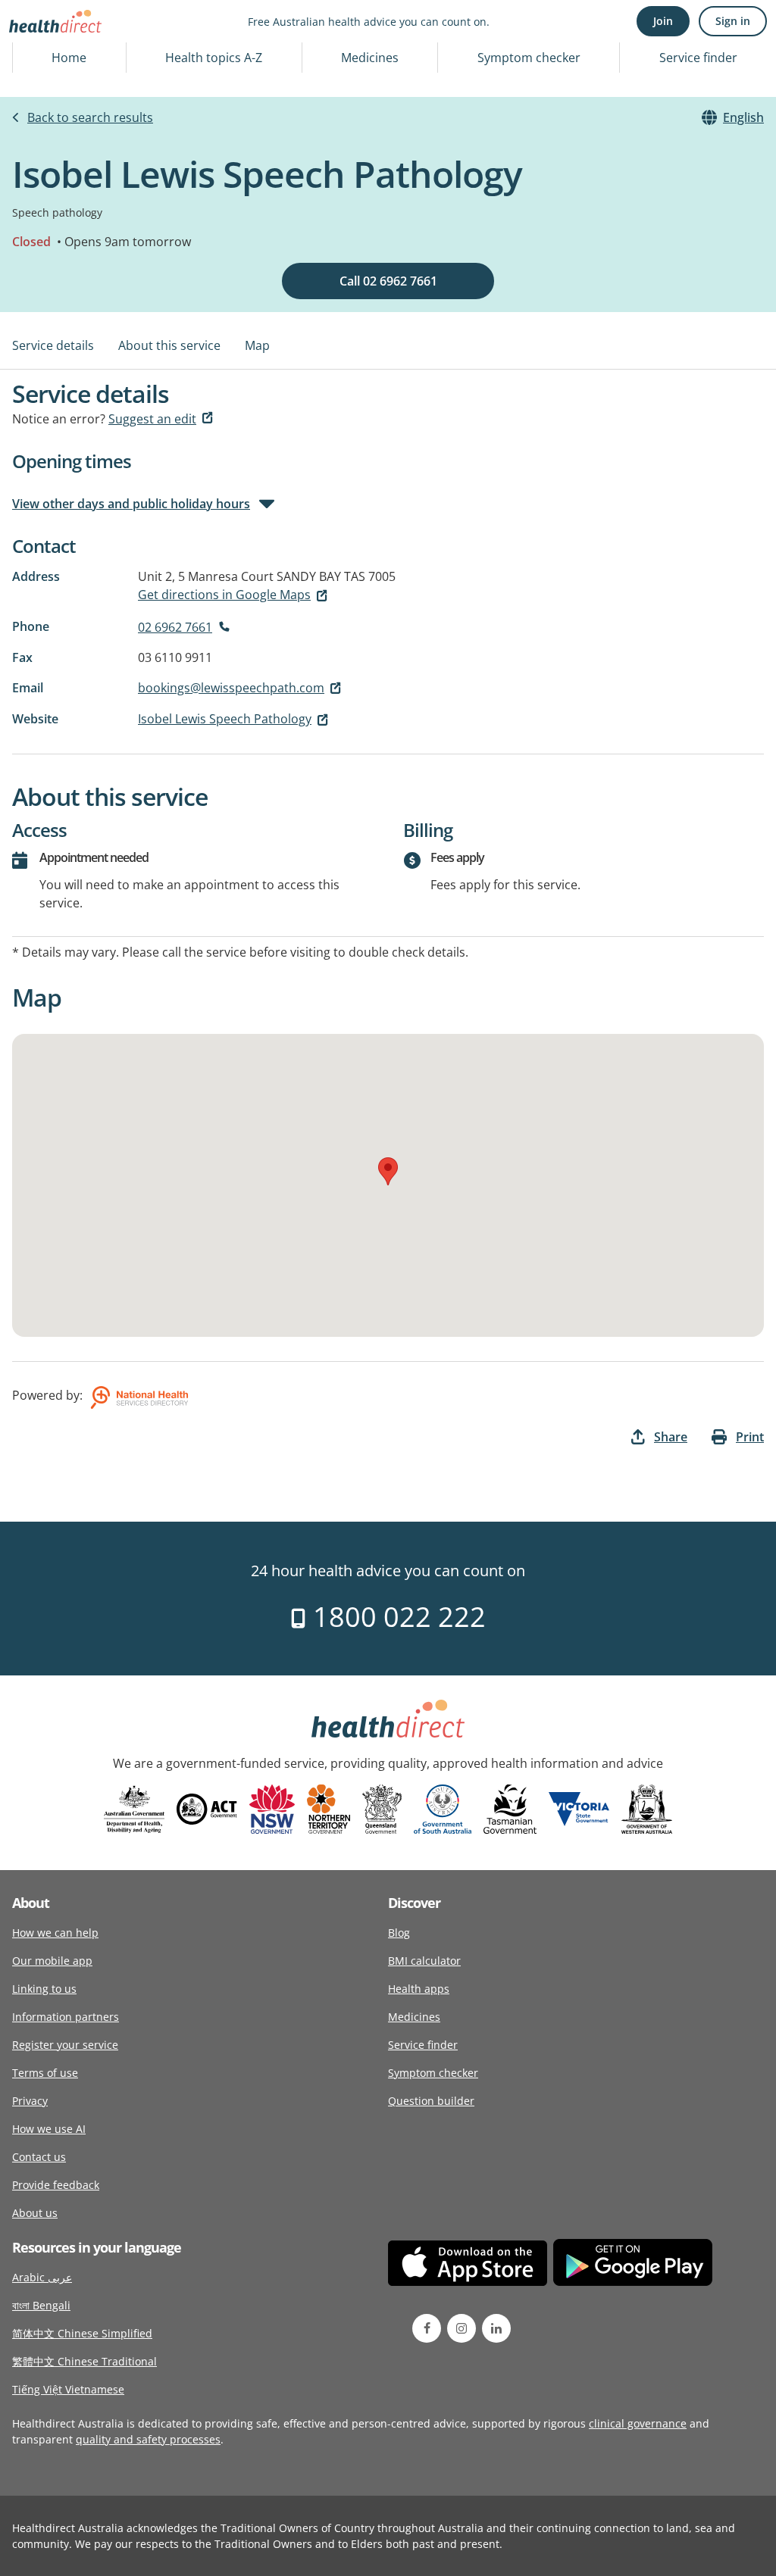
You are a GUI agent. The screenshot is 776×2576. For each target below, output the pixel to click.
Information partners (66, 2017)
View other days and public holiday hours (131, 504)
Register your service (65, 2045)
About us (35, 2213)
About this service (169, 345)
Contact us (39, 2157)
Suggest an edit (152, 419)
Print (750, 1437)
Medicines (370, 58)
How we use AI (49, 2129)
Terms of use (45, 2073)
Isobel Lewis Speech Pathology (225, 719)
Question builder (431, 2101)
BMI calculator (424, 1961)
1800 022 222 (396, 1617)
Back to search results (90, 117)
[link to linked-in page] (496, 2328)
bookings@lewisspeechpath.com (231, 688)
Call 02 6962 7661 (388, 281)
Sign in (733, 21)
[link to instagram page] (462, 2328)
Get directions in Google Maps (224, 595)
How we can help (55, 1933)
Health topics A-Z (214, 58)
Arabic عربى (42, 2277)
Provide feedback (56, 2185)
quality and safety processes (148, 2439)
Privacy (30, 2101)
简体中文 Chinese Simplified (82, 2333)
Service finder (698, 58)
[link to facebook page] (427, 2328)
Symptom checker (529, 58)
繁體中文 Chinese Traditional (84, 2361)
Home (69, 58)
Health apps (419, 1989)
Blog (399, 1933)
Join (663, 21)
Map (257, 345)
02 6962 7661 (175, 627)
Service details (53, 345)
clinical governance (638, 2423)
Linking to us (44, 1989)
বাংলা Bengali (41, 2305)
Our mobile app (52, 1961)
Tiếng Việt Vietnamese (68, 2389)
